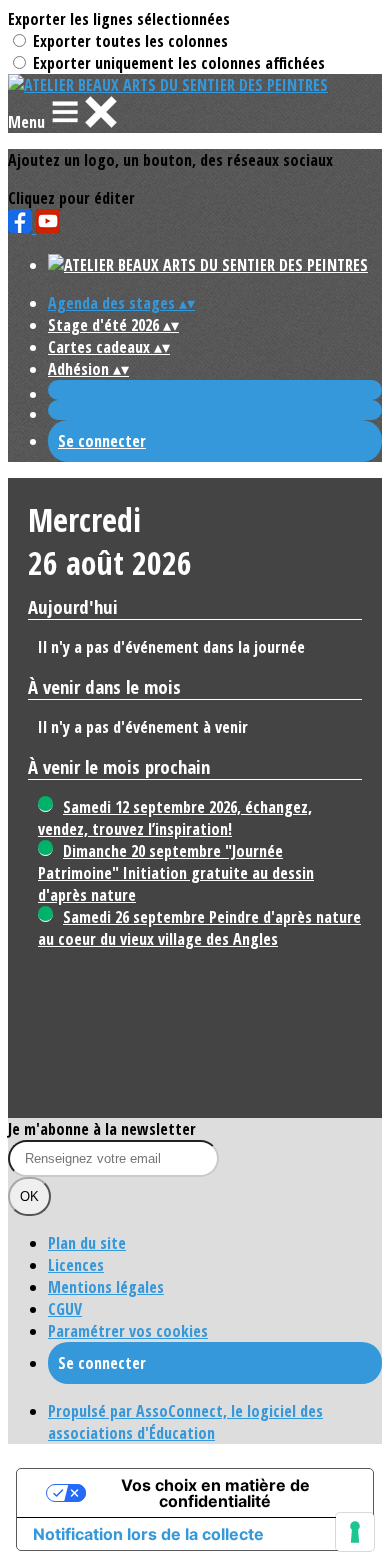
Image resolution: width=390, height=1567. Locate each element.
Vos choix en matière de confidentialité (215, 1493)
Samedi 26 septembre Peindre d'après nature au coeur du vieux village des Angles (199, 928)
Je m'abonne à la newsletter (102, 1129)
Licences (76, 1265)
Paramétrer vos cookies (128, 1331)
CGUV (65, 1309)
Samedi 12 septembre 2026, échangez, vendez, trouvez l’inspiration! (175, 818)
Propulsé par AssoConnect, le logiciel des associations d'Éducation (185, 1422)
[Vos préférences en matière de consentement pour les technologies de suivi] (355, 1532)
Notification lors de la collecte (148, 1534)
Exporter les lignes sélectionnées (119, 19)
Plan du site (87, 1243)
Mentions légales (106, 1287)
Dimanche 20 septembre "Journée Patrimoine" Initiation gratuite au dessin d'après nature (176, 873)
